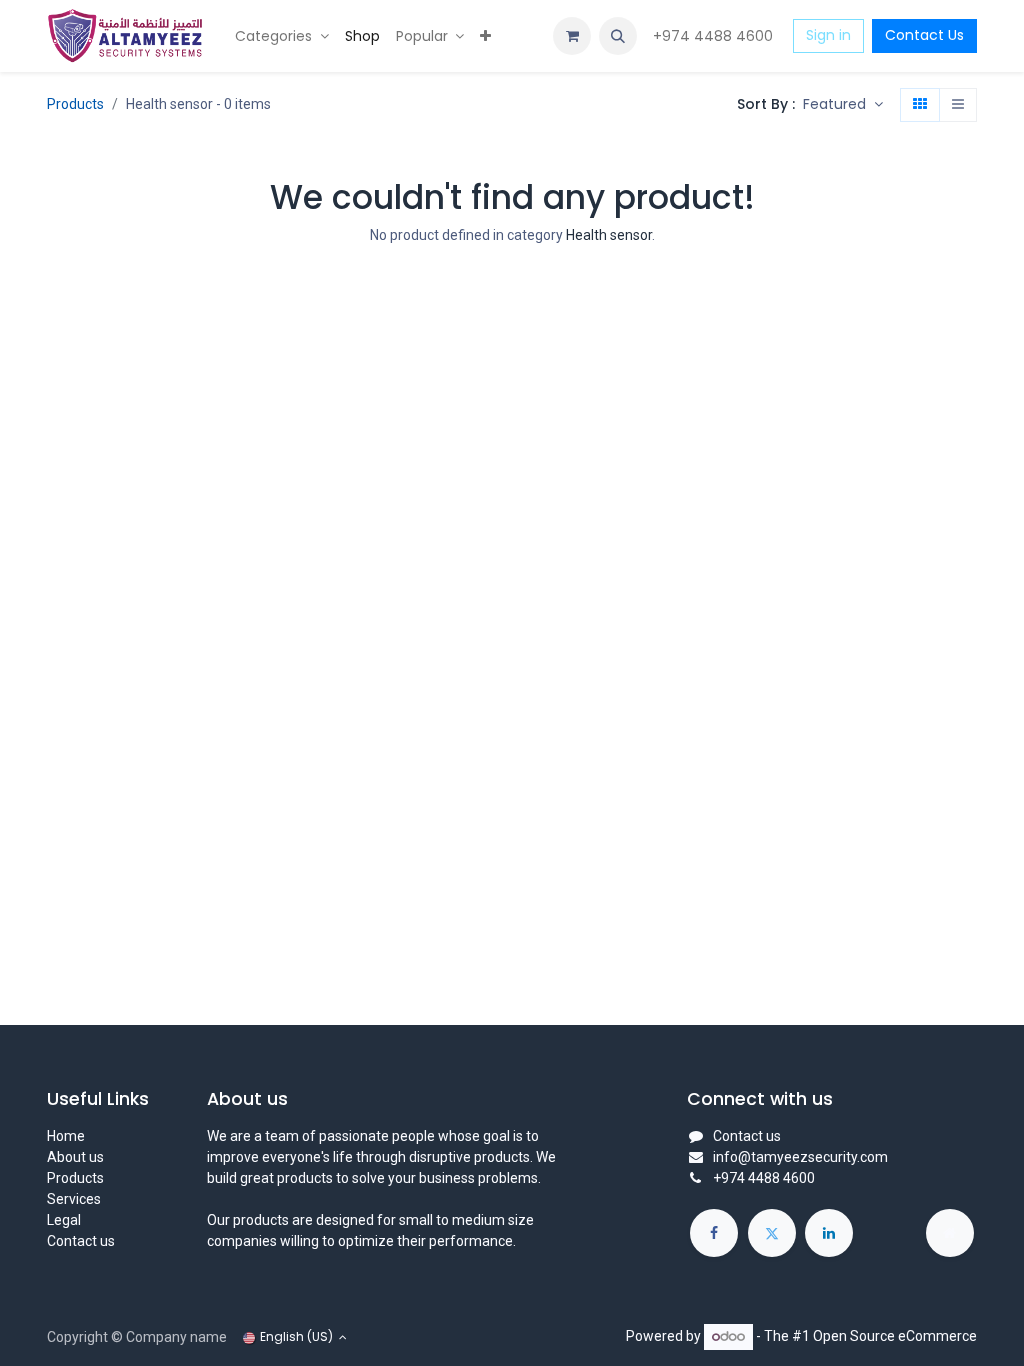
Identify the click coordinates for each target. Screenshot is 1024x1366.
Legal (64, 1220)
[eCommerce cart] (572, 36)
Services (74, 1199)
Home (66, 1136)
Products (75, 104)
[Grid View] (920, 105)
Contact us (81, 1241)
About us (75, 1157)
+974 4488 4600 (715, 36)
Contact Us (924, 35)
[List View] (958, 105)
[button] (618, 36)
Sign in (828, 35)
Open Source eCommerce (895, 1336)
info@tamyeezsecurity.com (800, 1157)
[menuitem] (282, 36)
